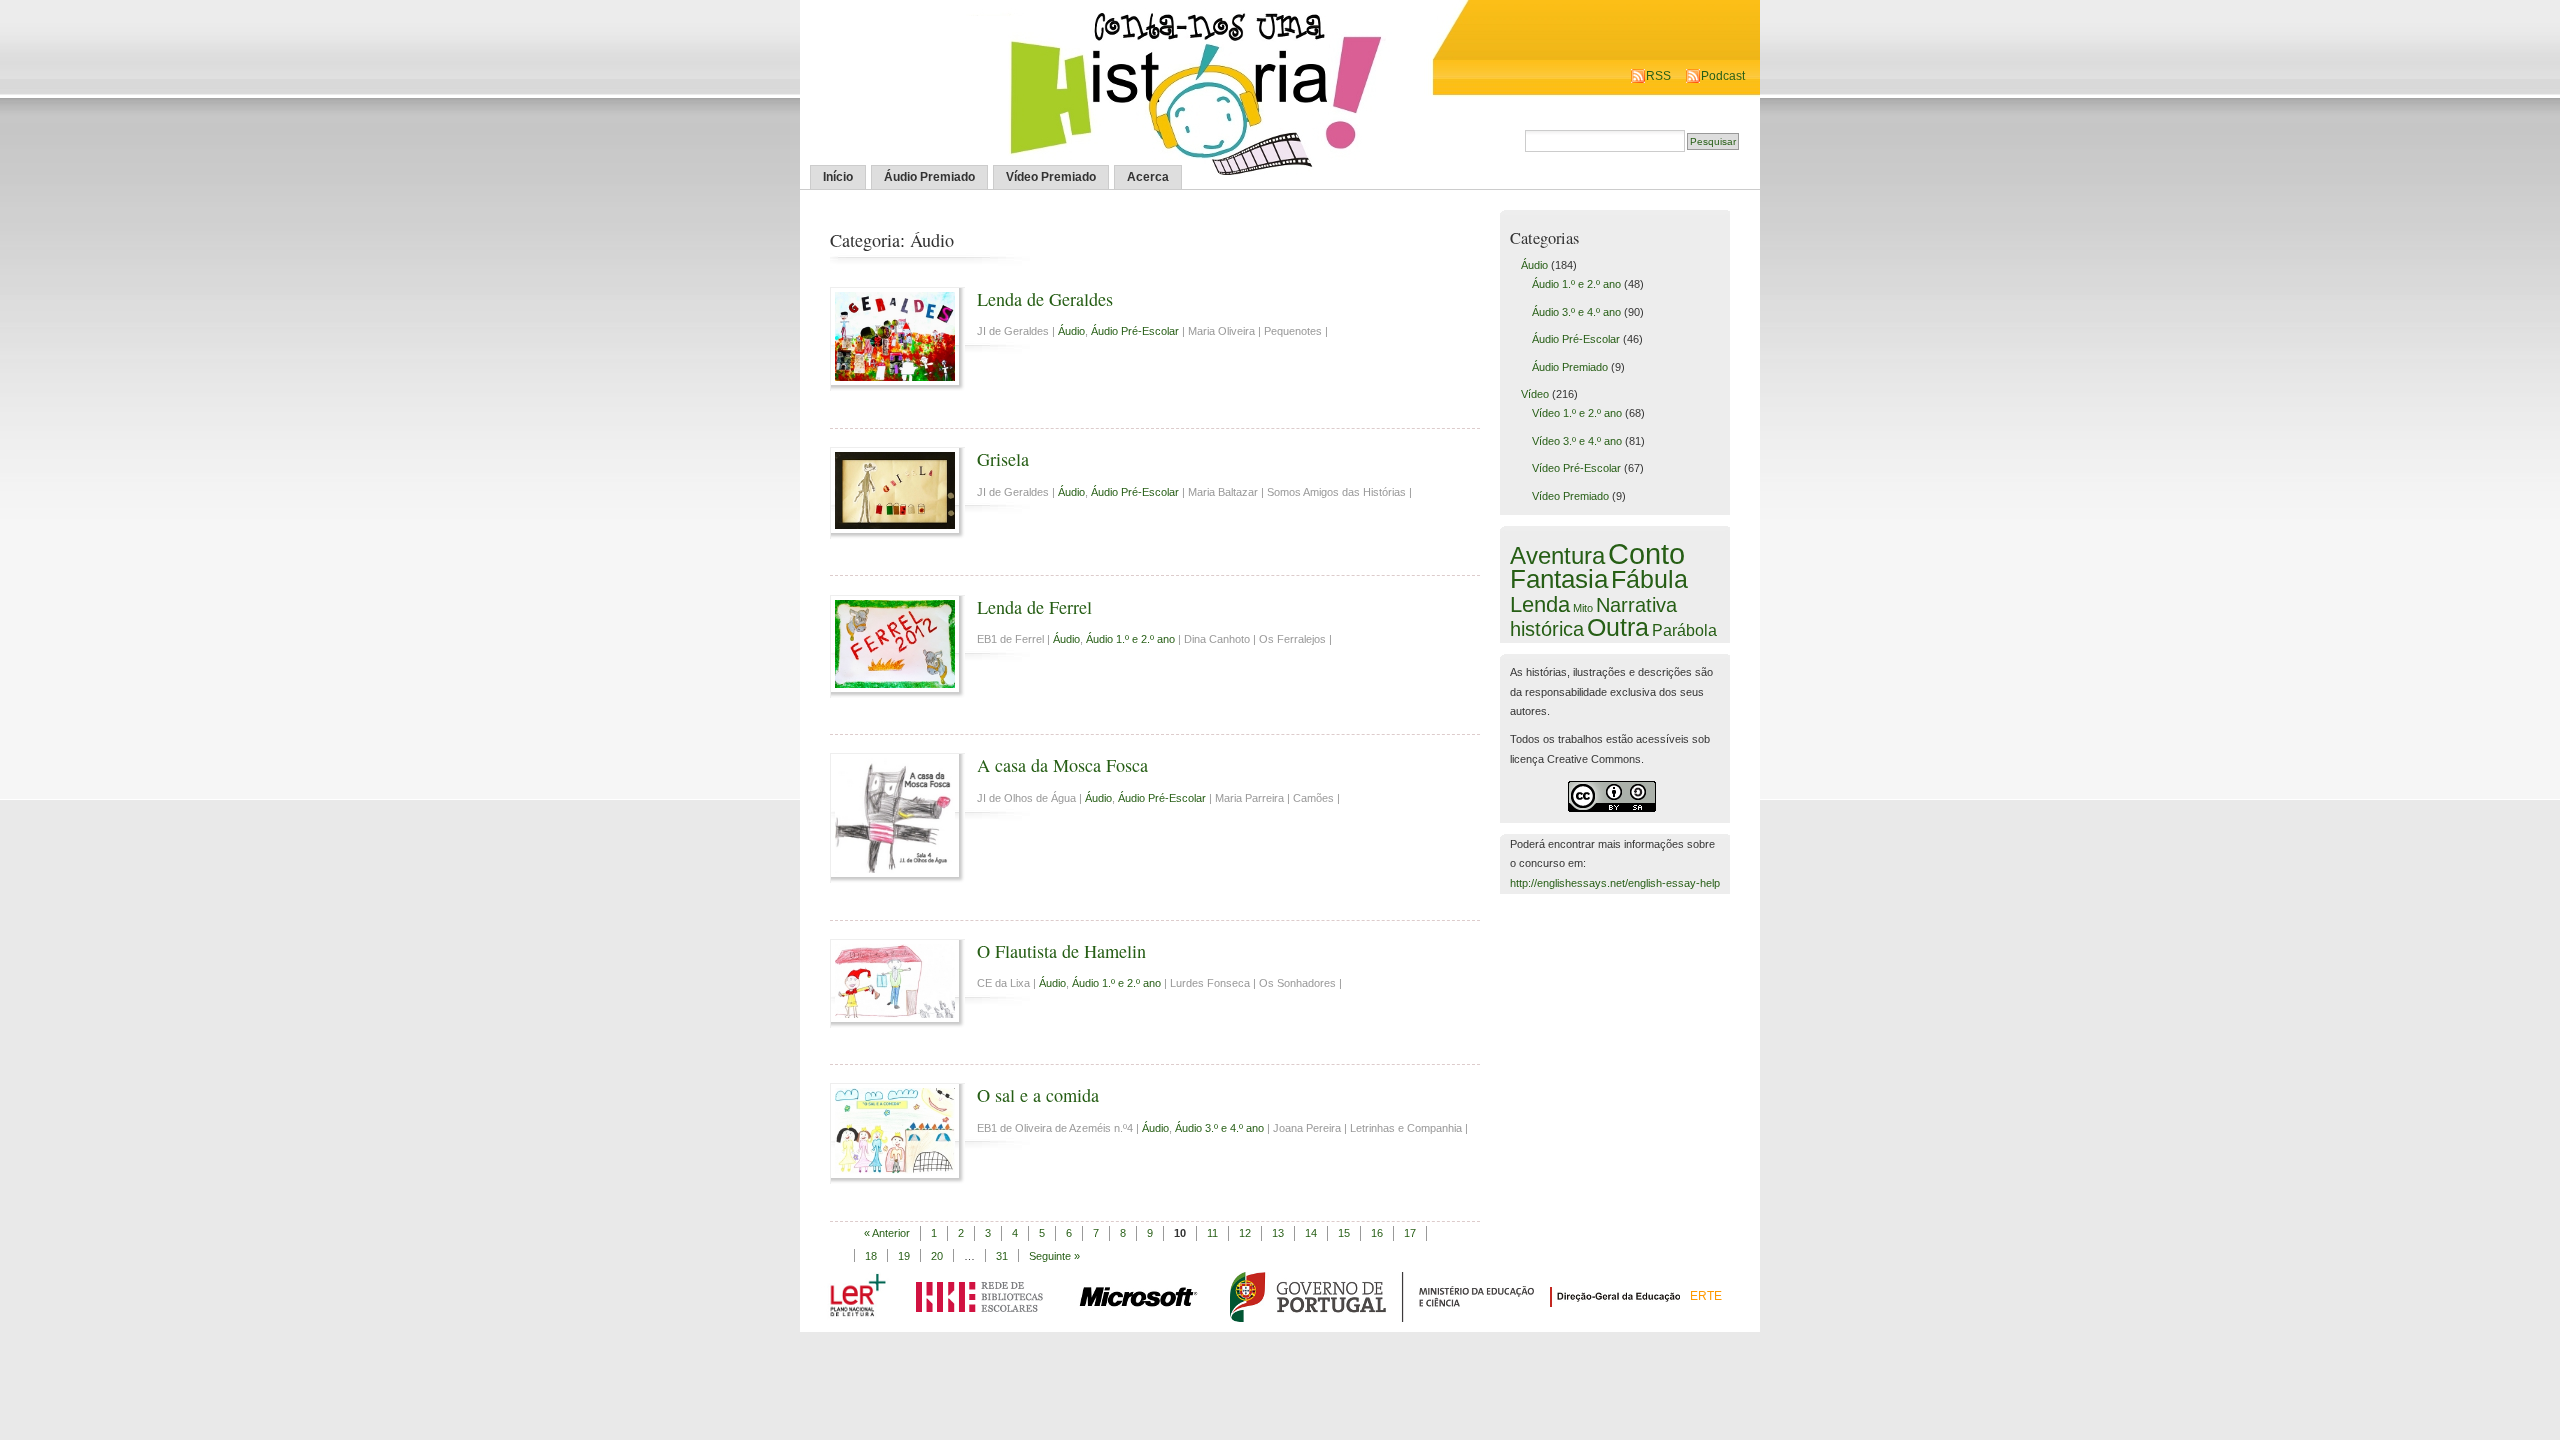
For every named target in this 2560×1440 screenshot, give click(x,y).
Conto (1646, 553)
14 (1311, 1233)
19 (904, 1256)
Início (838, 177)
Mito (1583, 608)
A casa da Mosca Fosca (1062, 765)
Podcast (1723, 76)
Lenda (1540, 604)
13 (1278, 1233)
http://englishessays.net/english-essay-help (1615, 883)
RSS (1658, 76)
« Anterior (887, 1233)
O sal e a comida (1038, 1095)
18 (871, 1256)
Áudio (1071, 331)
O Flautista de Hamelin (1061, 951)
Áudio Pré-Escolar (1135, 331)
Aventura (1557, 555)
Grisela (1003, 459)
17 (1410, 1233)
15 (1344, 1233)
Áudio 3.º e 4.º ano (1219, 1128)
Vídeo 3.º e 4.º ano (1577, 441)
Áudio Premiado (929, 177)
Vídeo (1535, 394)
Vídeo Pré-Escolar (1576, 468)
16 (1377, 1233)
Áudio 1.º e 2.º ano (1130, 639)
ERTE (1706, 1296)
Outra (1618, 627)
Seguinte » (1054, 1256)
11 (1212, 1233)
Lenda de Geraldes (1045, 299)
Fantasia (1559, 579)
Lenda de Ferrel (1034, 607)
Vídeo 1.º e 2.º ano (1577, 413)
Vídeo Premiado (1051, 177)
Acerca (1148, 177)
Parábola (1684, 630)
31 (1002, 1256)
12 (1245, 1233)
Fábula (1649, 579)
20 (937, 1256)
